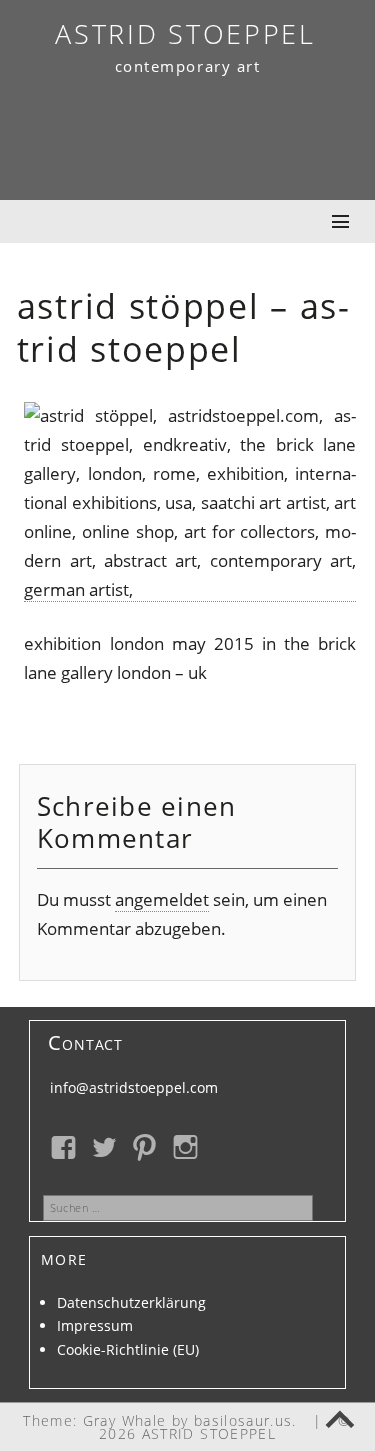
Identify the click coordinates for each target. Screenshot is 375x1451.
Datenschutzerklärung (131, 1302)
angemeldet (162, 899)
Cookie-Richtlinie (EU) (128, 1349)
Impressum (95, 1325)
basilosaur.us (243, 1420)
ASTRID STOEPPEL (185, 33)
